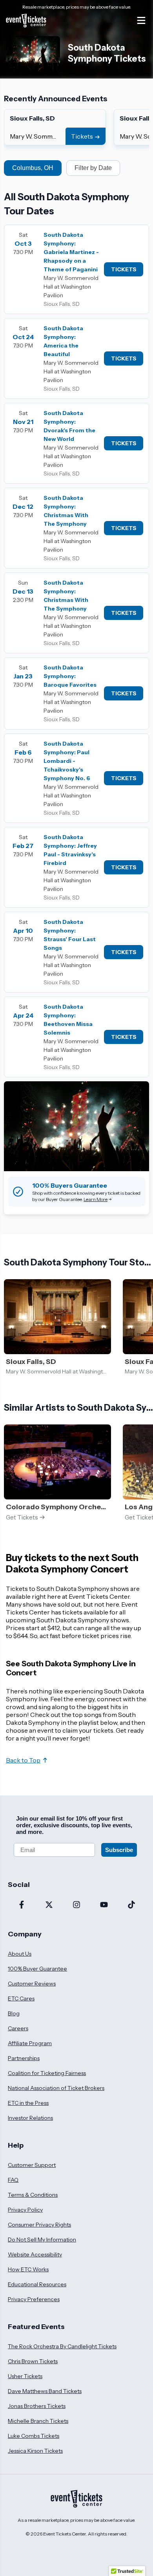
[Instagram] (76, 1905)
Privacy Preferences (34, 2299)
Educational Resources (37, 2284)
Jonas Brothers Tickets (37, 2406)
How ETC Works (28, 2269)
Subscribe (119, 1850)
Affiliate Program (30, 2043)
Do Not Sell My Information (42, 2240)
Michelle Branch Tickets (38, 2421)
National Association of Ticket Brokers (56, 2088)
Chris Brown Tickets (33, 2361)
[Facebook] (22, 1905)
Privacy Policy (25, 2210)
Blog (14, 2013)
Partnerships (24, 2058)
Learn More (96, 1199)
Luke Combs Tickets (34, 2436)
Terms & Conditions (33, 2195)
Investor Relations (30, 2118)
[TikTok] (131, 1905)
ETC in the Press (28, 2103)
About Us (20, 1954)
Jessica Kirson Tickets (35, 2451)
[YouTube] (104, 1905)
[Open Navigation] (141, 20)
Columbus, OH (33, 168)
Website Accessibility (35, 2254)
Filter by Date (93, 168)
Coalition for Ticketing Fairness (47, 2073)
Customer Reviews (32, 1984)
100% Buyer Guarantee (37, 1969)
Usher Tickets (25, 2376)
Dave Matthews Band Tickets (45, 2391)
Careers (18, 2028)
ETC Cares (21, 1998)
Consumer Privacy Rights (39, 2225)
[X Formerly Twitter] (49, 1905)
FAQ (13, 2180)
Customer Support (32, 2165)
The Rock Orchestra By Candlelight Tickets (62, 2346)
